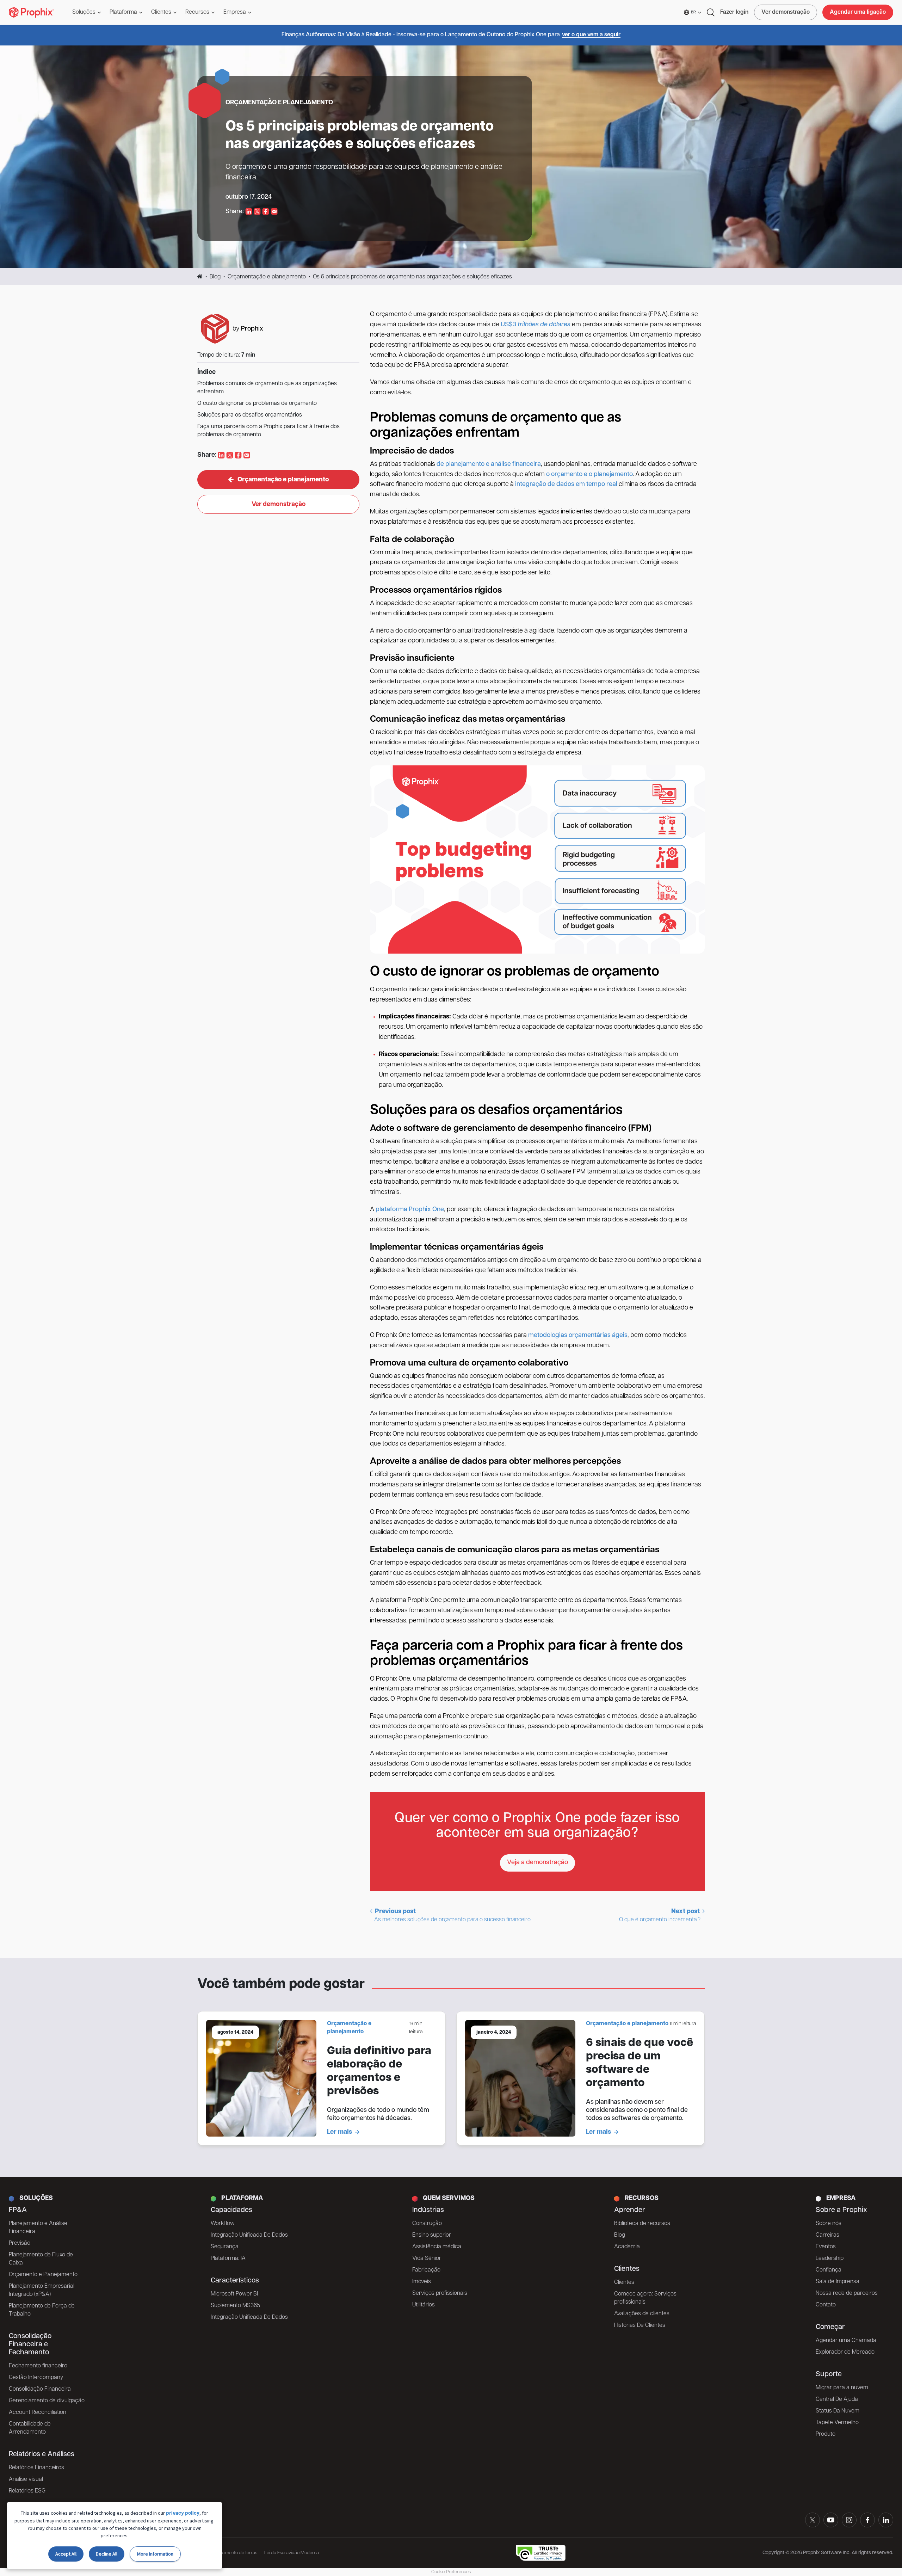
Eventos (826, 2247)
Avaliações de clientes (642, 2314)
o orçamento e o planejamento (589, 475)
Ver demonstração (786, 12)
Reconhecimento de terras (231, 2553)
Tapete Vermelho (837, 2423)
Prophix (252, 329)
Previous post (452, 1916)
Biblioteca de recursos (642, 2224)
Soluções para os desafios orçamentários (250, 415)
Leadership (830, 2258)
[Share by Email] (274, 212)
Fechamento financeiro (38, 2366)
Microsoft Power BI (234, 2294)
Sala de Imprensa (838, 2282)
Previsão (20, 2243)
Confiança (829, 2270)
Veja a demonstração (538, 1863)
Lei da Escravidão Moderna (292, 2553)
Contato (826, 2305)
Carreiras (827, 2235)
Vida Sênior (427, 2258)
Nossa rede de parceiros (847, 2293)
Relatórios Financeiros (36, 2468)
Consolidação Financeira (40, 2389)
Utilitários (424, 2305)
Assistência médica (437, 2247)
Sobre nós (829, 2224)
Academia (627, 2247)
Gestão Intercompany (36, 2378)
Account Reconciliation (38, 2412)
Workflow (223, 2224)
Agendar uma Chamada (846, 2341)
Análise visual (26, 2479)
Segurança (225, 2247)
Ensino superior (432, 2235)
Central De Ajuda (837, 2399)
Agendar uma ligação (858, 12)
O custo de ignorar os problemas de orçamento (257, 403)
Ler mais (339, 2132)
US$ (507, 325)
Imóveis (422, 2282)
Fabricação (426, 2270)
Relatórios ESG (27, 2491)
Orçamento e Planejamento (43, 2275)
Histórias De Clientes (640, 2325)
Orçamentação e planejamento (267, 277)
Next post (660, 1916)
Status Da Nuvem (838, 2411)
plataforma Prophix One (410, 1210)
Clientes (624, 2282)
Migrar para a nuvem (842, 2388)
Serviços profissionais (440, 2293)
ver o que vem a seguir (591, 35)
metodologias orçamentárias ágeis (578, 1336)
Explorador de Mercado (845, 2352)
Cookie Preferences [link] (451, 2572)
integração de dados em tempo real (566, 485)
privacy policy (183, 2513)
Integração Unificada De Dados (249, 2235)
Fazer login (734, 12)
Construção (427, 2224)
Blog (215, 277)
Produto (826, 2434)
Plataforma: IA (228, 2258)
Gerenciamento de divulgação (47, 2401)
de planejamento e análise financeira (489, 464)
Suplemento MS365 (235, 2306)
